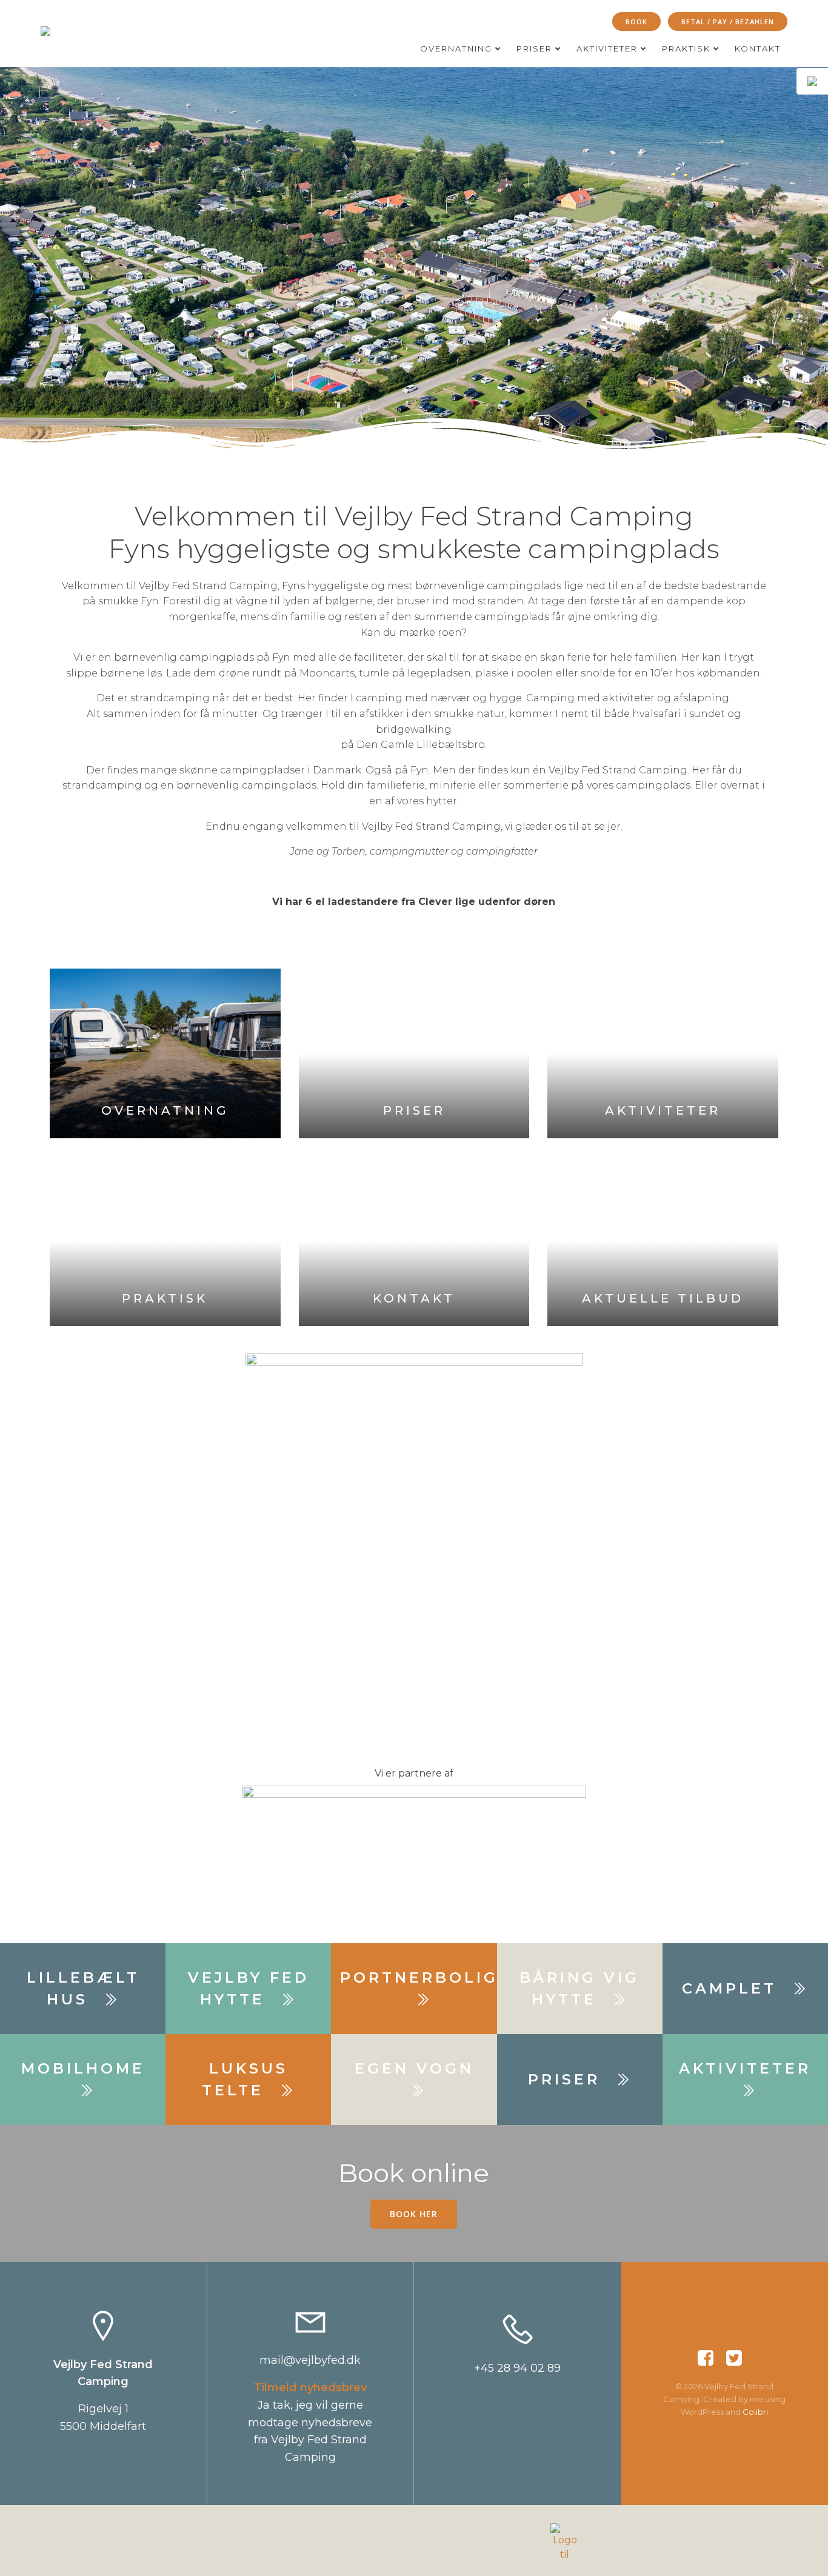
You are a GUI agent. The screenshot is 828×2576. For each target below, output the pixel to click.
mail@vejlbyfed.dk (310, 2360)
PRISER (534, 48)
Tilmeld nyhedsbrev (310, 2387)
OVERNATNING (456, 48)
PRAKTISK (686, 48)
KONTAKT (758, 48)
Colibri (755, 2412)
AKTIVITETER (607, 48)
